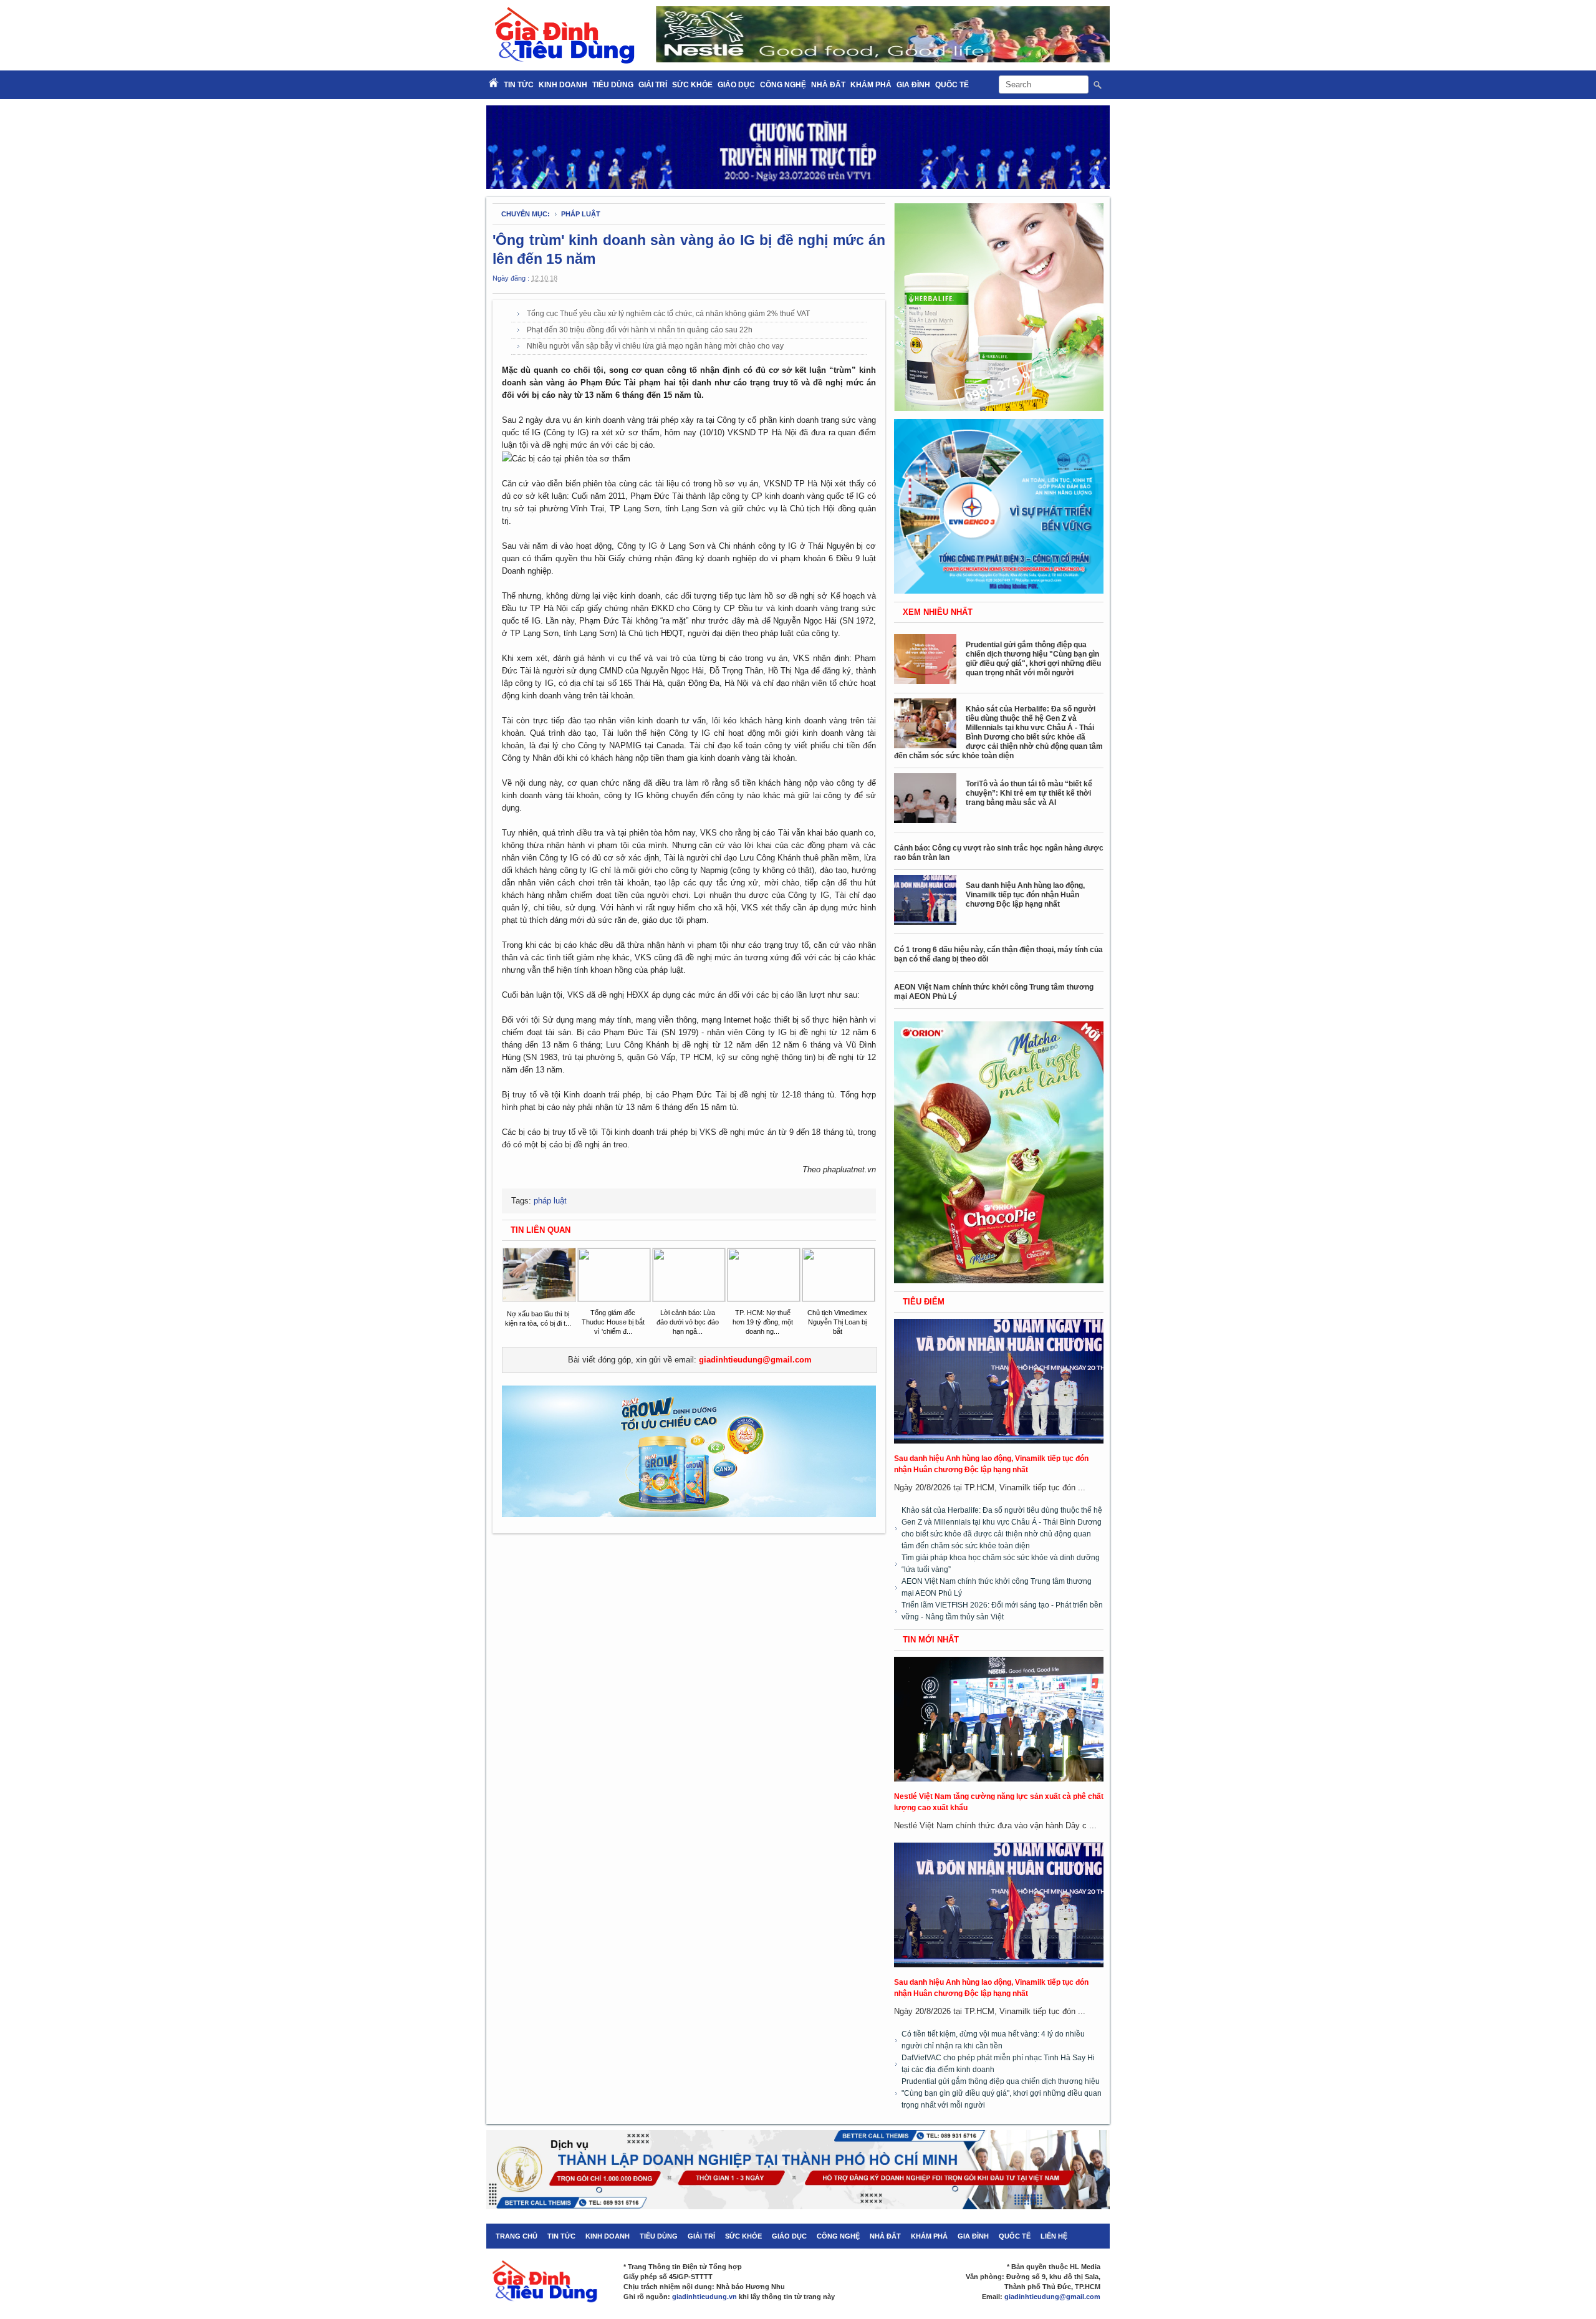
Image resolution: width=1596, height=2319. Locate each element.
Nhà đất (828, 85)
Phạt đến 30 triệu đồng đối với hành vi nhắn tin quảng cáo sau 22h (640, 330)
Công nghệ (783, 85)
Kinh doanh (563, 85)
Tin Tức (519, 85)
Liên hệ (1054, 2236)
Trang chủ (517, 2236)
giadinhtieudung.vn (704, 2297)
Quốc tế (952, 85)
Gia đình (913, 85)
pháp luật (581, 214)
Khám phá (871, 85)
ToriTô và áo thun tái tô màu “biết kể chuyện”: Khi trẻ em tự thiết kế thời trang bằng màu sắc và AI (1029, 793)
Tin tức (561, 2236)
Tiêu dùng (613, 85)
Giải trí (653, 85)
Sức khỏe (692, 85)
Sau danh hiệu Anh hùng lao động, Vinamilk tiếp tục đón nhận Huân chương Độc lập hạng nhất (1025, 895)
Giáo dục (736, 85)
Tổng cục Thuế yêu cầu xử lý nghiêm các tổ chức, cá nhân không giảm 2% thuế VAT (668, 314)
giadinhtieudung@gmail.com (755, 1360)
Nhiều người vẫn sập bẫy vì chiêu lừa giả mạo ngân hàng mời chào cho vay (655, 346)
